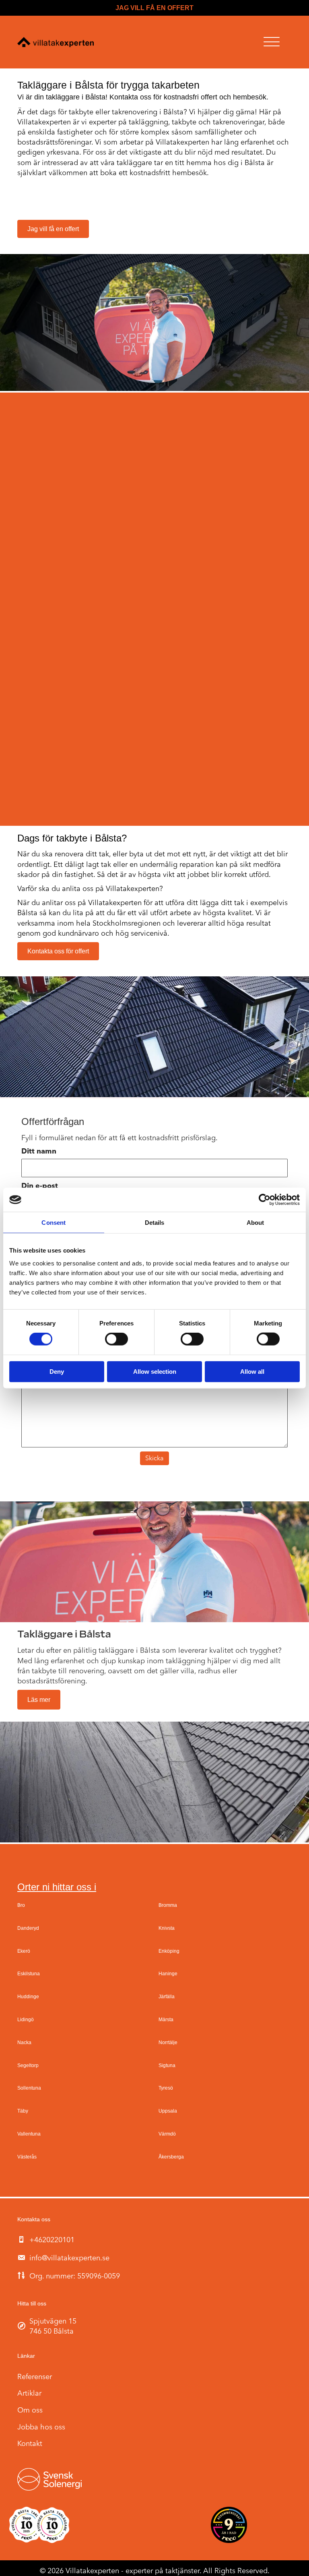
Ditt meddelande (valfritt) (67, 1360)
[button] (272, 42)
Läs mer (39, 1700)
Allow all (252, 1371)
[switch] (116, 1339)
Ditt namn (39, 1152)
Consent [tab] (54, 1223)
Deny (57, 1371)
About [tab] (255, 1223)
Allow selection (155, 1371)
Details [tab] (155, 1223)
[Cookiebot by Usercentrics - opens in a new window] (265, 1200)
